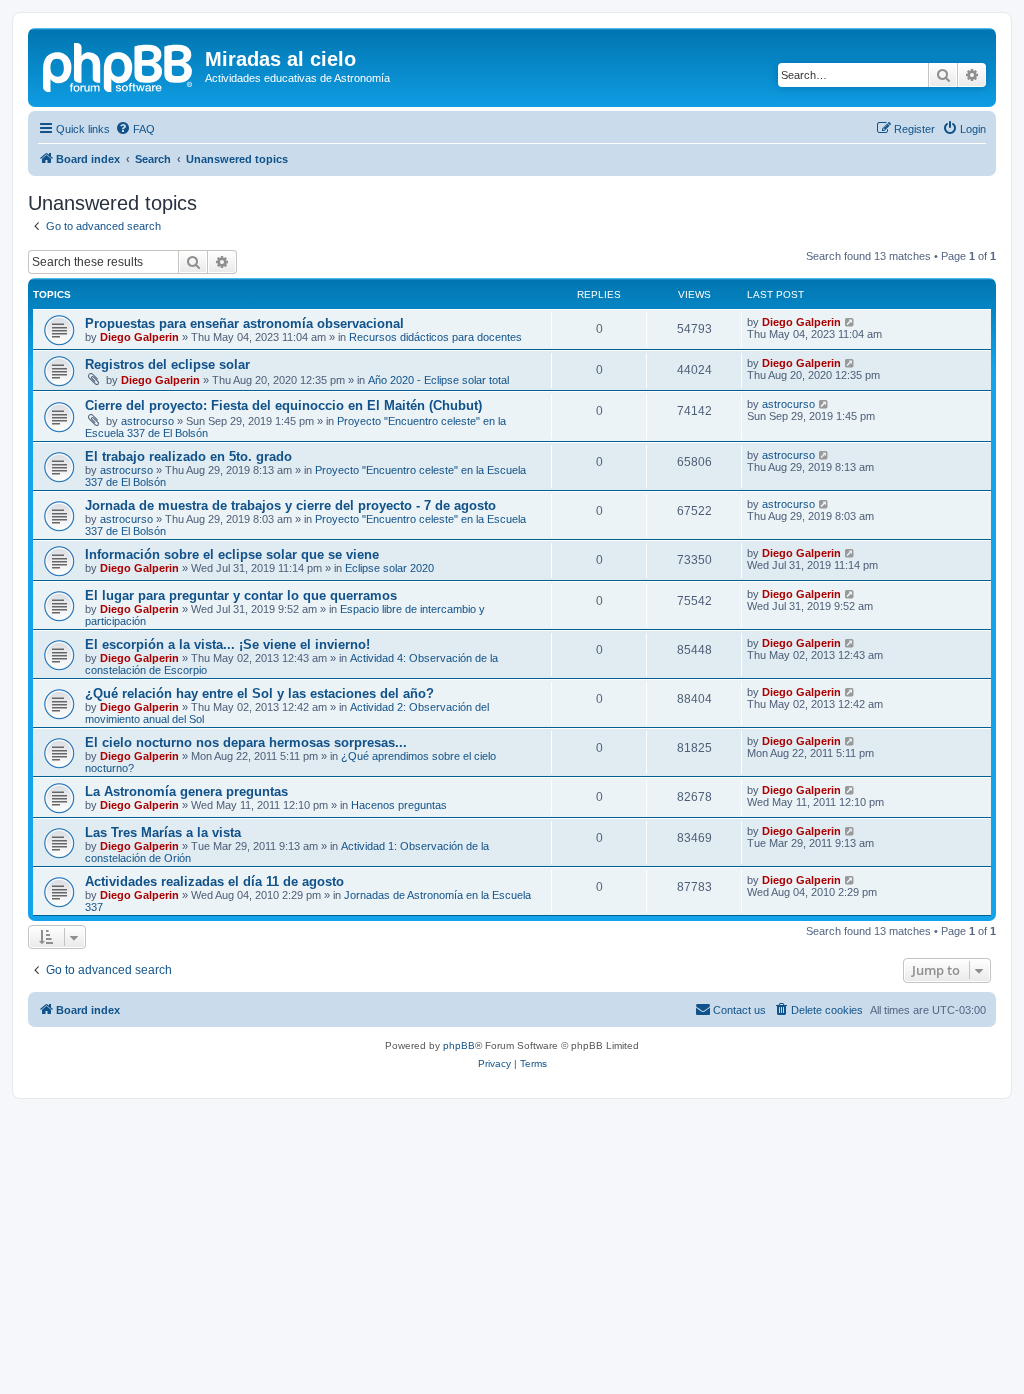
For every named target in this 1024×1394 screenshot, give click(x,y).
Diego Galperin (139, 337)
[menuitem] (135, 129)
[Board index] (119, 65)
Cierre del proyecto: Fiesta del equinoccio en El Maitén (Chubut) (283, 405)
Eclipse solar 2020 (389, 568)
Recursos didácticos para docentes (435, 337)
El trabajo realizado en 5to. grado (188, 456)
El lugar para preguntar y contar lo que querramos (241, 595)
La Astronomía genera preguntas (186, 791)
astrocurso (147, 421)
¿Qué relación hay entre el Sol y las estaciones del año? (259, 693)
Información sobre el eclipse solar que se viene (232, 554)
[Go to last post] (850, 322)
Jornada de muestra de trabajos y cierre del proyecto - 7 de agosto (290, 505)
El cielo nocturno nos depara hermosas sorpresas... (246, 742)
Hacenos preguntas (399, 805)
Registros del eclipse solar (167, 364)
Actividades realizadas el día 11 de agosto (214, 881)
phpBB (459, 1045)
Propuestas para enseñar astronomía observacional (244, 323)
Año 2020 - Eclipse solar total (438, 380)
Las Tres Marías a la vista (163, 832)
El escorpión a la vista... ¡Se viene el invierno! (227, 644)
